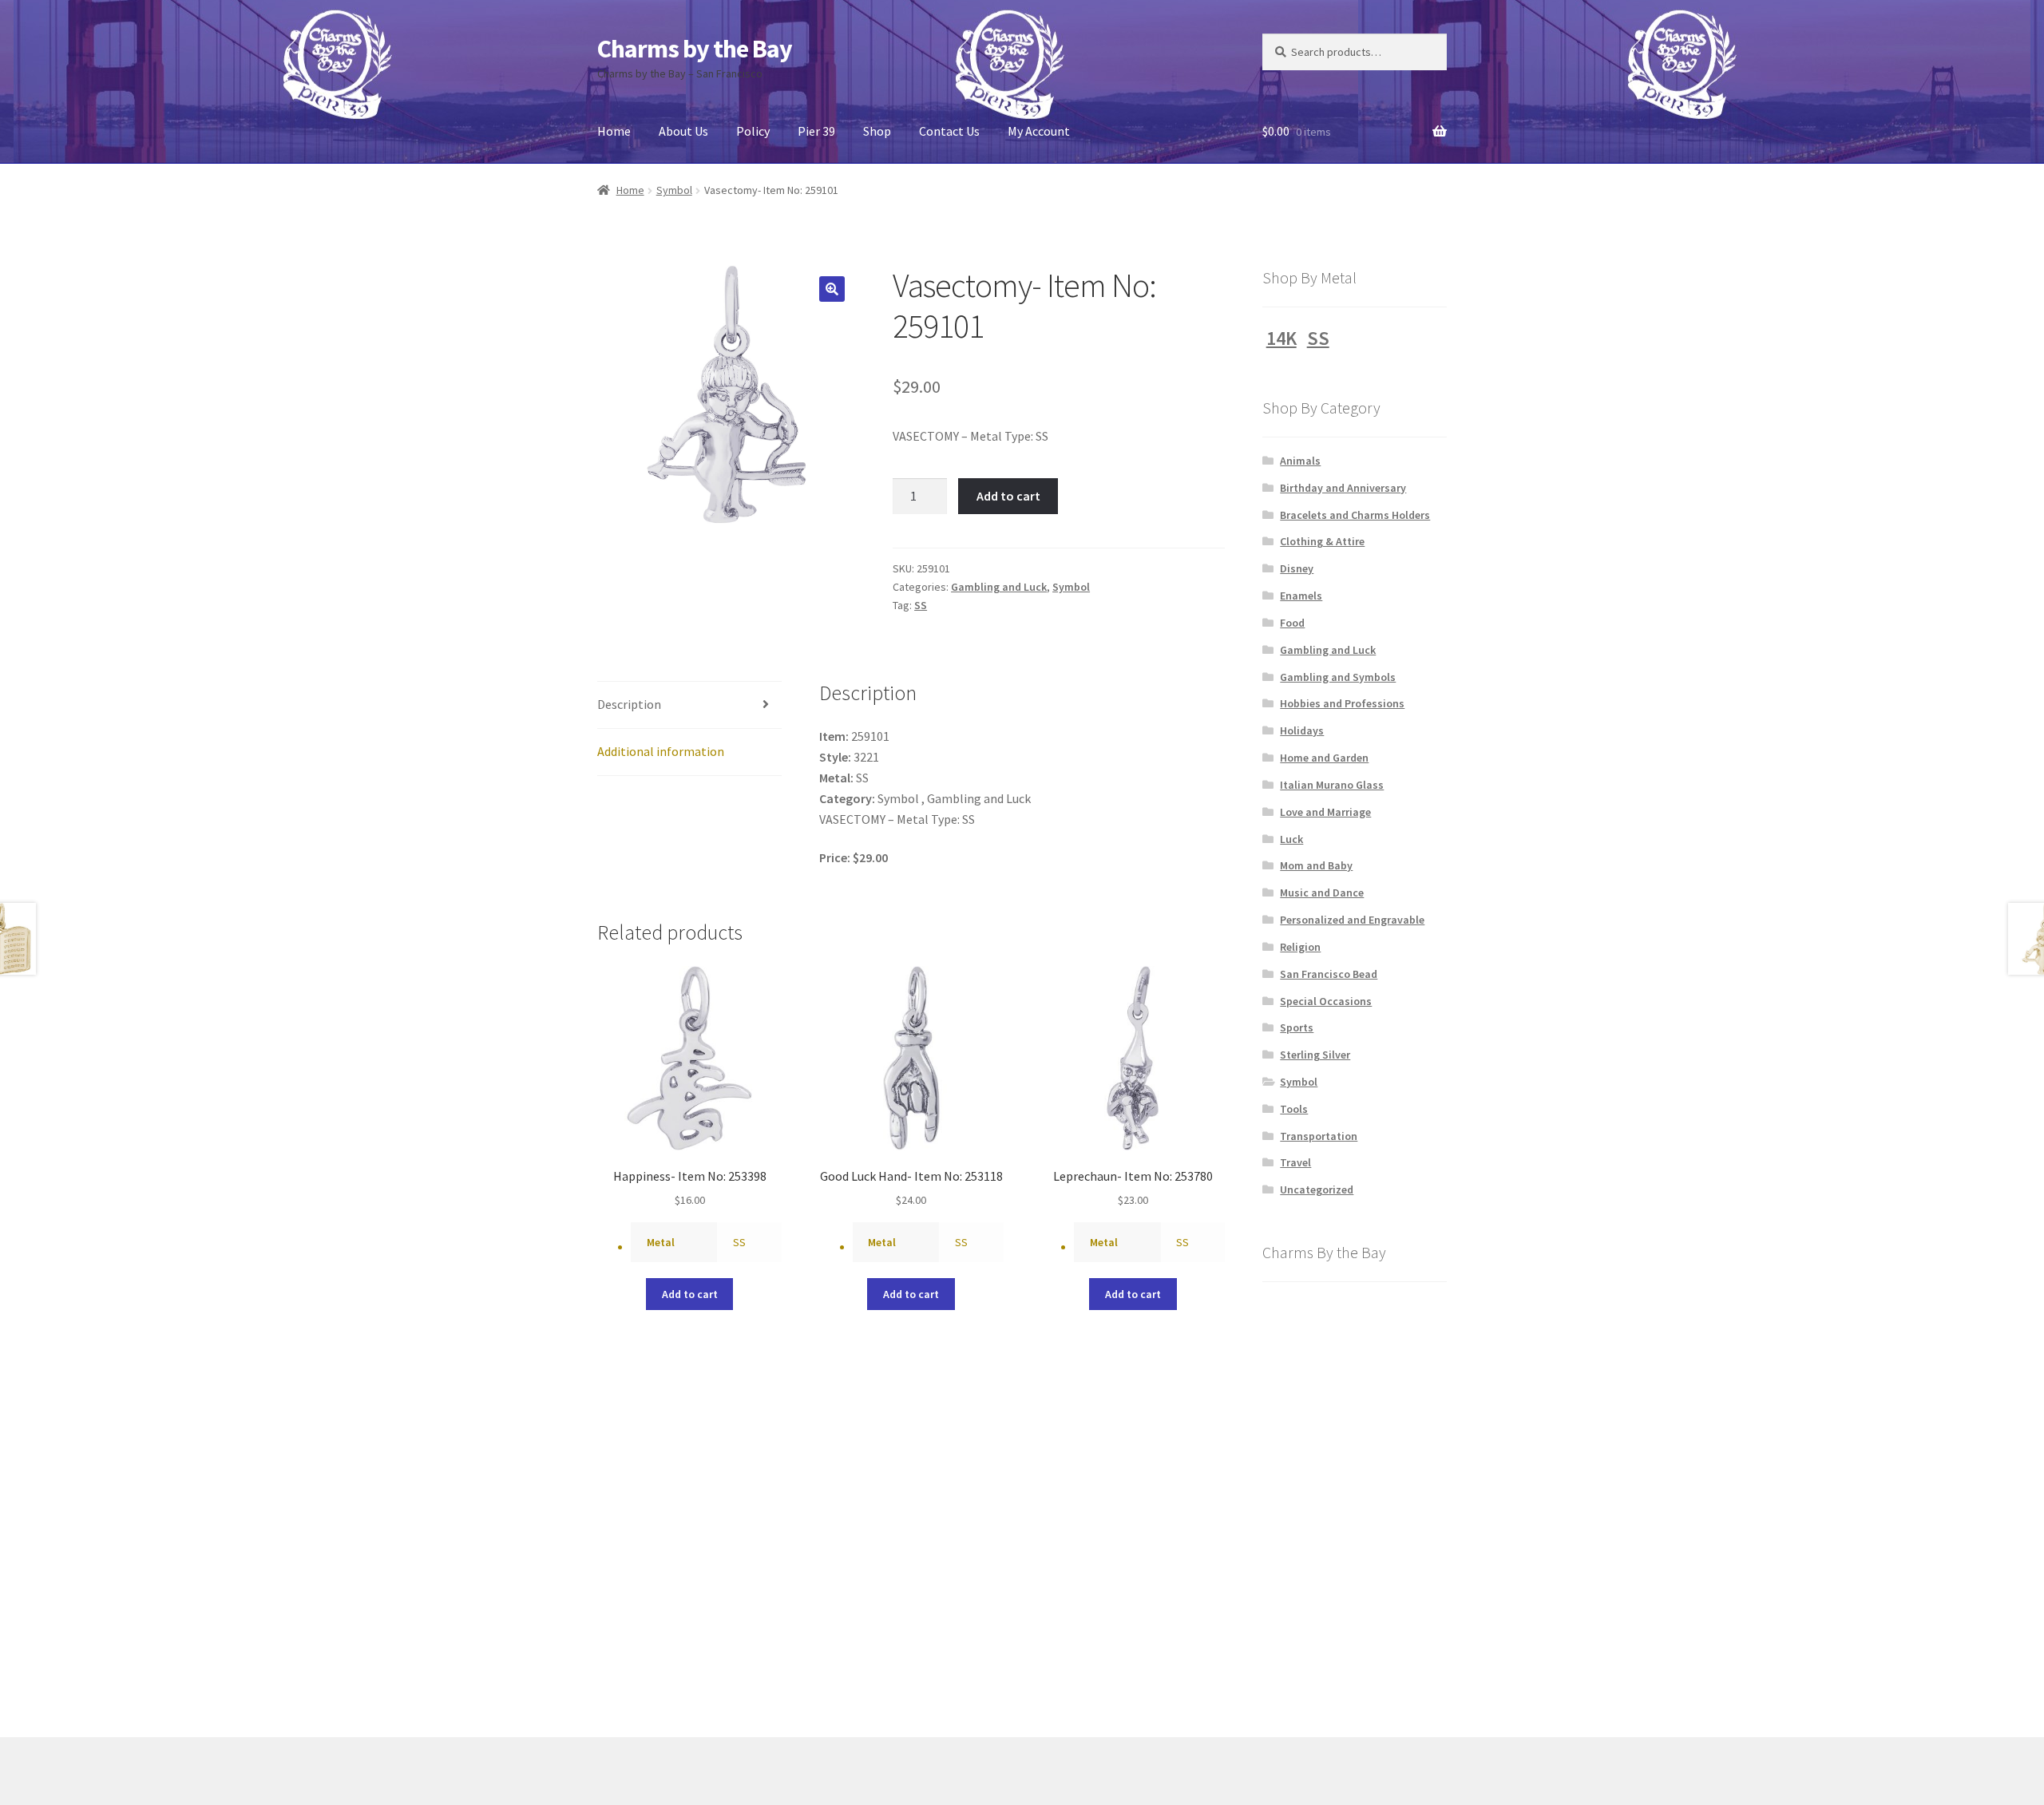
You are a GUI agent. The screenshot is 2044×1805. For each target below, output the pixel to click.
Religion (1300, 947)
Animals (1300, 461)
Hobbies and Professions (1342, 703)
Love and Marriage (1325, 812)
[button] (832, 289)
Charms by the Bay (695, 49)
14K (1281, 338)
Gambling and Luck (999, 587)
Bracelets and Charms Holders (1355, 515)
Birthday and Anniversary (1343, 488)
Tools (1294, 1109)
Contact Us (949, 131)
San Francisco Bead (1329, 974)
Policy (753, 131)
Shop (877, 131)
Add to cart (1008, 496)
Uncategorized (1317, 1189)
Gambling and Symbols (1338, 677)
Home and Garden (1324, 758)
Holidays (1302, 730)
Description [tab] (629, 704)
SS (921, 605)
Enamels (1301, 596)
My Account (1039, 131)
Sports (1297, 1027)
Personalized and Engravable (1352, 920)
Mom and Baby (1316, 865)
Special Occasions (1326, 1001)
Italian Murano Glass (1332, 785)
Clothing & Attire (1322, 541)
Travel (1295, 1162)
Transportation (1319, 1136)
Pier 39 (816, 131)
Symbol (674, 190)
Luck (1291, 839)
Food (1292, 623)
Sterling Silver (1315, 1055)
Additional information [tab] (661, 751)
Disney (1297, 568)
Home (614, 131)
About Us (683, 131)
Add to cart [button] (690, 1294)
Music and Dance (1322, 893)
